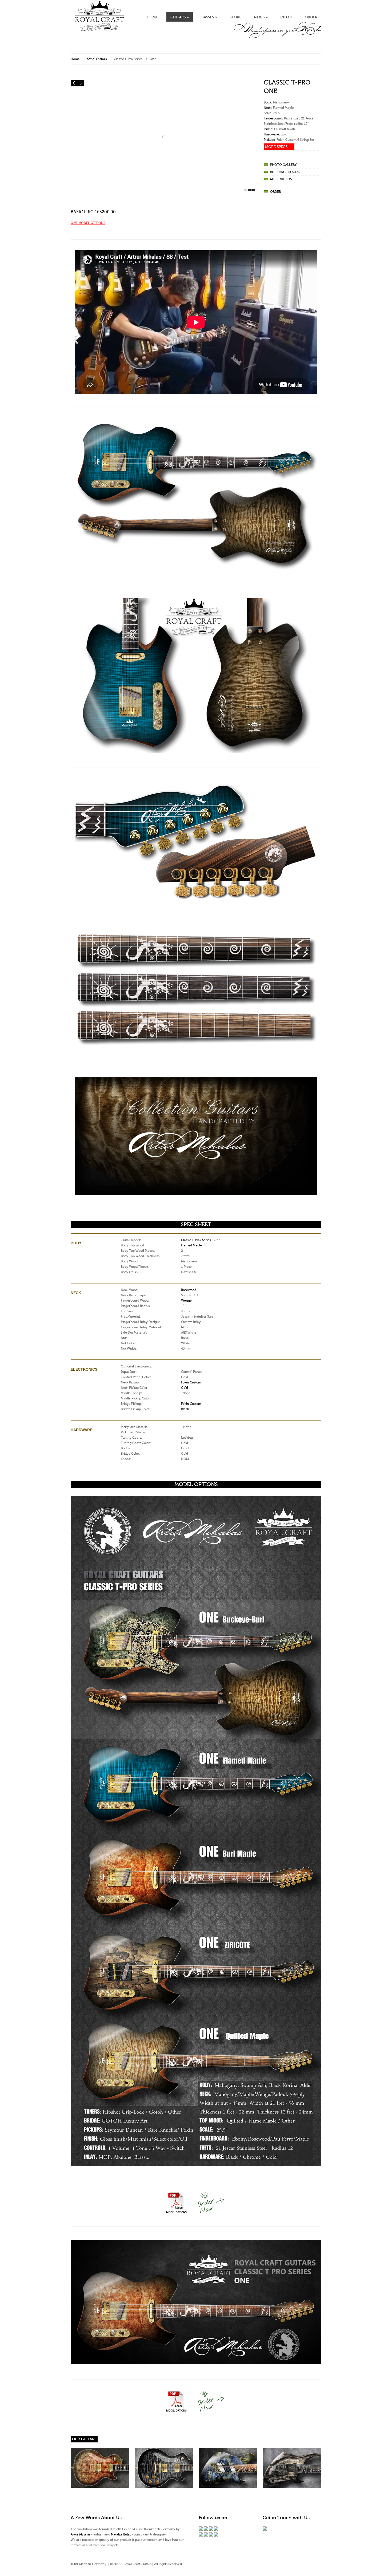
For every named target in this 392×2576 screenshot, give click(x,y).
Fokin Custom (191, 1382)
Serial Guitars (97, 59)
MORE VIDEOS (281, 179)
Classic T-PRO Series (196, 1240)
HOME (152, 17)
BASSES (209, 17)
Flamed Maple (191, 1245)
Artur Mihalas (81, 2534)
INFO (286, 17)
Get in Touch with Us (286, 2518)
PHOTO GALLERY (283, 165)
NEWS (261, 17)
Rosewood (189, 1290)
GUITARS (180, 17)
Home (75, 59)
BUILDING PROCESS (285, 172)
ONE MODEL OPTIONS (88, 223)
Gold (185, 1388)
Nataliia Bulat (121, 2534)
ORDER (311, 17)
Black (185, 1409)
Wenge (186, 1301)
